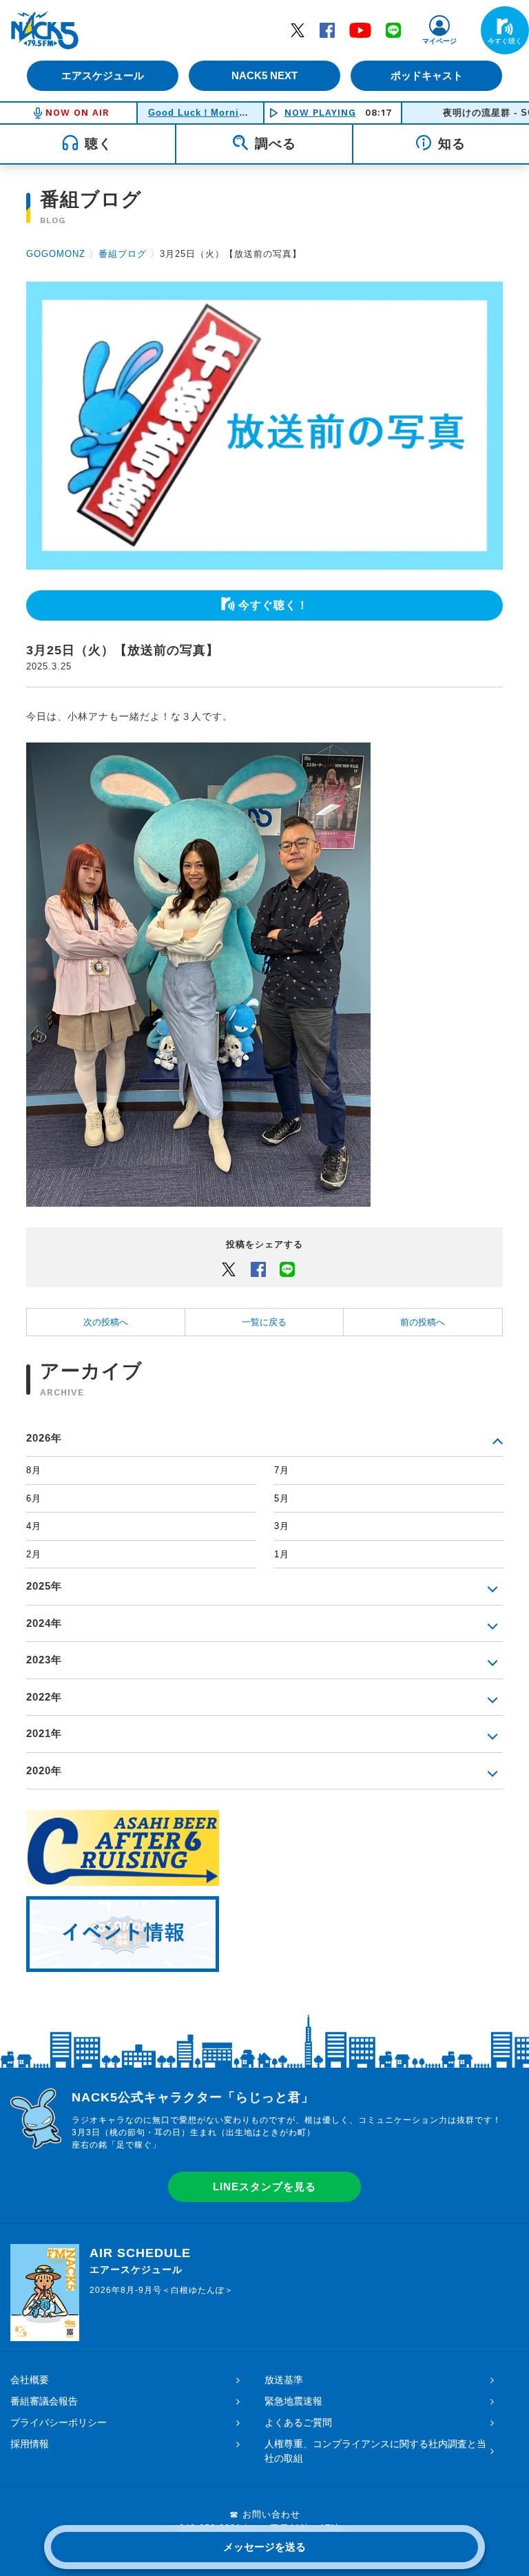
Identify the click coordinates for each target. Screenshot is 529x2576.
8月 (34, 1470)
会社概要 (30, 2380)
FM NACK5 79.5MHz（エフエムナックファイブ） (45, 30)
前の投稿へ (423, 1322)
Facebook (327, 30)
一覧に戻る (264, 1322)
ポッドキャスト (427, 75)
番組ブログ (123, 254)
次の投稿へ (106, 1322)
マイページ (439, 41)
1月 (282, 1554)
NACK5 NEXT (264, 75)
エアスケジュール (103, 75)
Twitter (298, 30)
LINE (393, 30)
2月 (34, 1554)
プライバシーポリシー (59, 2422)
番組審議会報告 (44, 2401)
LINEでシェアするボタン (287, 1269)
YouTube (360, 30)
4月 (34, 1526)
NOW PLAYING (320, 113)
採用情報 (30, 2444)
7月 (282, 1470)
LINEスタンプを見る (264, 2187)
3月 (282, 1526)
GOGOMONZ (56, 254)
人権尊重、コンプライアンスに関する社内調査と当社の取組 (375, 2451)
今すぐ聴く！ (273, 605)
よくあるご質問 (298, 2422)
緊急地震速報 (293, 2401)
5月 (282, 1498)
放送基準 (284, 2380)
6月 (34, 1498)
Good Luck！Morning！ (205, 113)
